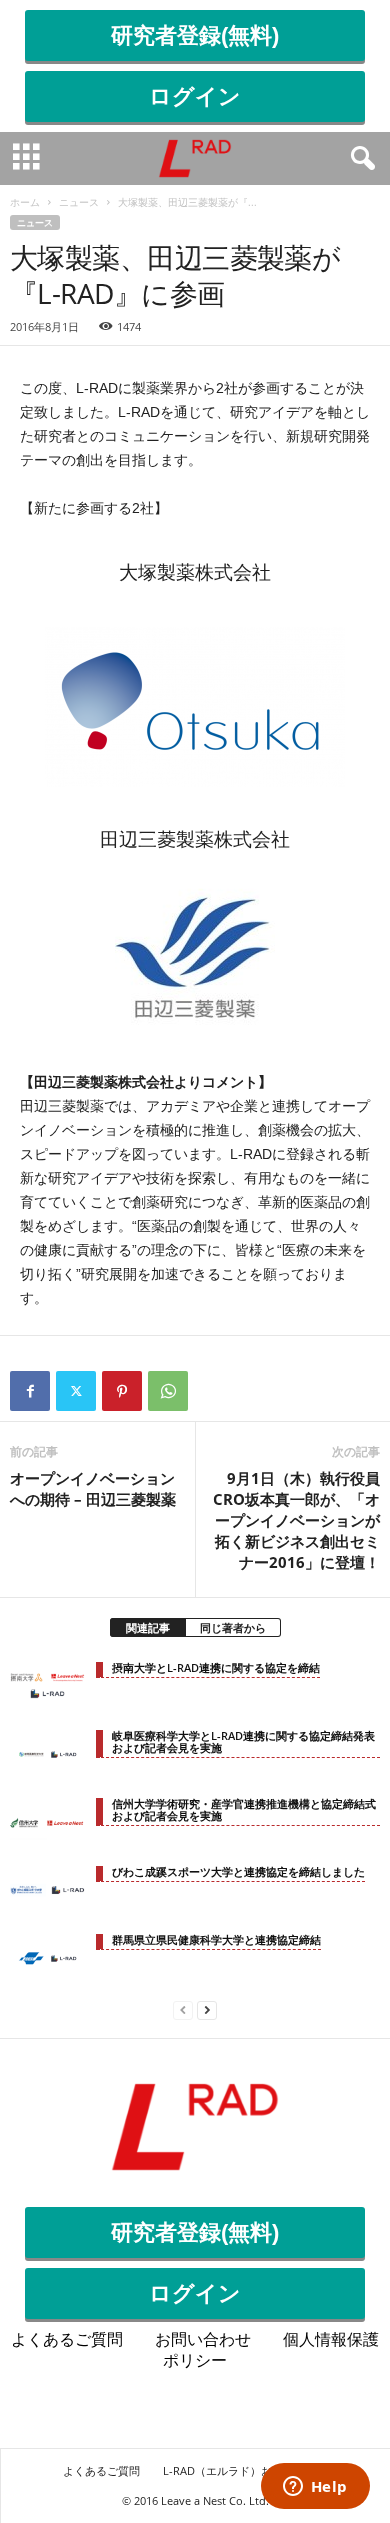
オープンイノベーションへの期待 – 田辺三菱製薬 (93, 1488)
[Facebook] (30, 1391)
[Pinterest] (122, 1391)
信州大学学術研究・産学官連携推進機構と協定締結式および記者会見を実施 (244, 1809)
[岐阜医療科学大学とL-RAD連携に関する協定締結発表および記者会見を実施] (47, 1754)
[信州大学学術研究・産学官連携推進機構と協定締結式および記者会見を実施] (47, 1822)
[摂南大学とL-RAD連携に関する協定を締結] (47, 1686)
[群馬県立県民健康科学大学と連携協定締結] (47, 1958)
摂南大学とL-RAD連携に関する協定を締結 (216, 1667)
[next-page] (207, 2008)
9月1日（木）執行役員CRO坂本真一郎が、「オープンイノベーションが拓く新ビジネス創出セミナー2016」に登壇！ (296, 1520)
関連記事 (148, 1627)
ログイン (195, 96)
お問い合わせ (203, 2339)
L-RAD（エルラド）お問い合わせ (245, 2470)
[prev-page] (183, 2008)
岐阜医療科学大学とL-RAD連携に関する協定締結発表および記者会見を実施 (243, 1741)
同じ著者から (233, 1627)
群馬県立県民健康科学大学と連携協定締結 (216, 1939)
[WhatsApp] (168, 1391)
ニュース (79, 202)
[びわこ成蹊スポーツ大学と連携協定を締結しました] (47, 1890)
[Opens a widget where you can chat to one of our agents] (315, 2488)
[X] (76, 1391)
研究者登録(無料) (195, 35)
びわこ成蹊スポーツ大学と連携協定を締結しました (238, 1871)
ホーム (25, 202)
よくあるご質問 (67, 2339)
